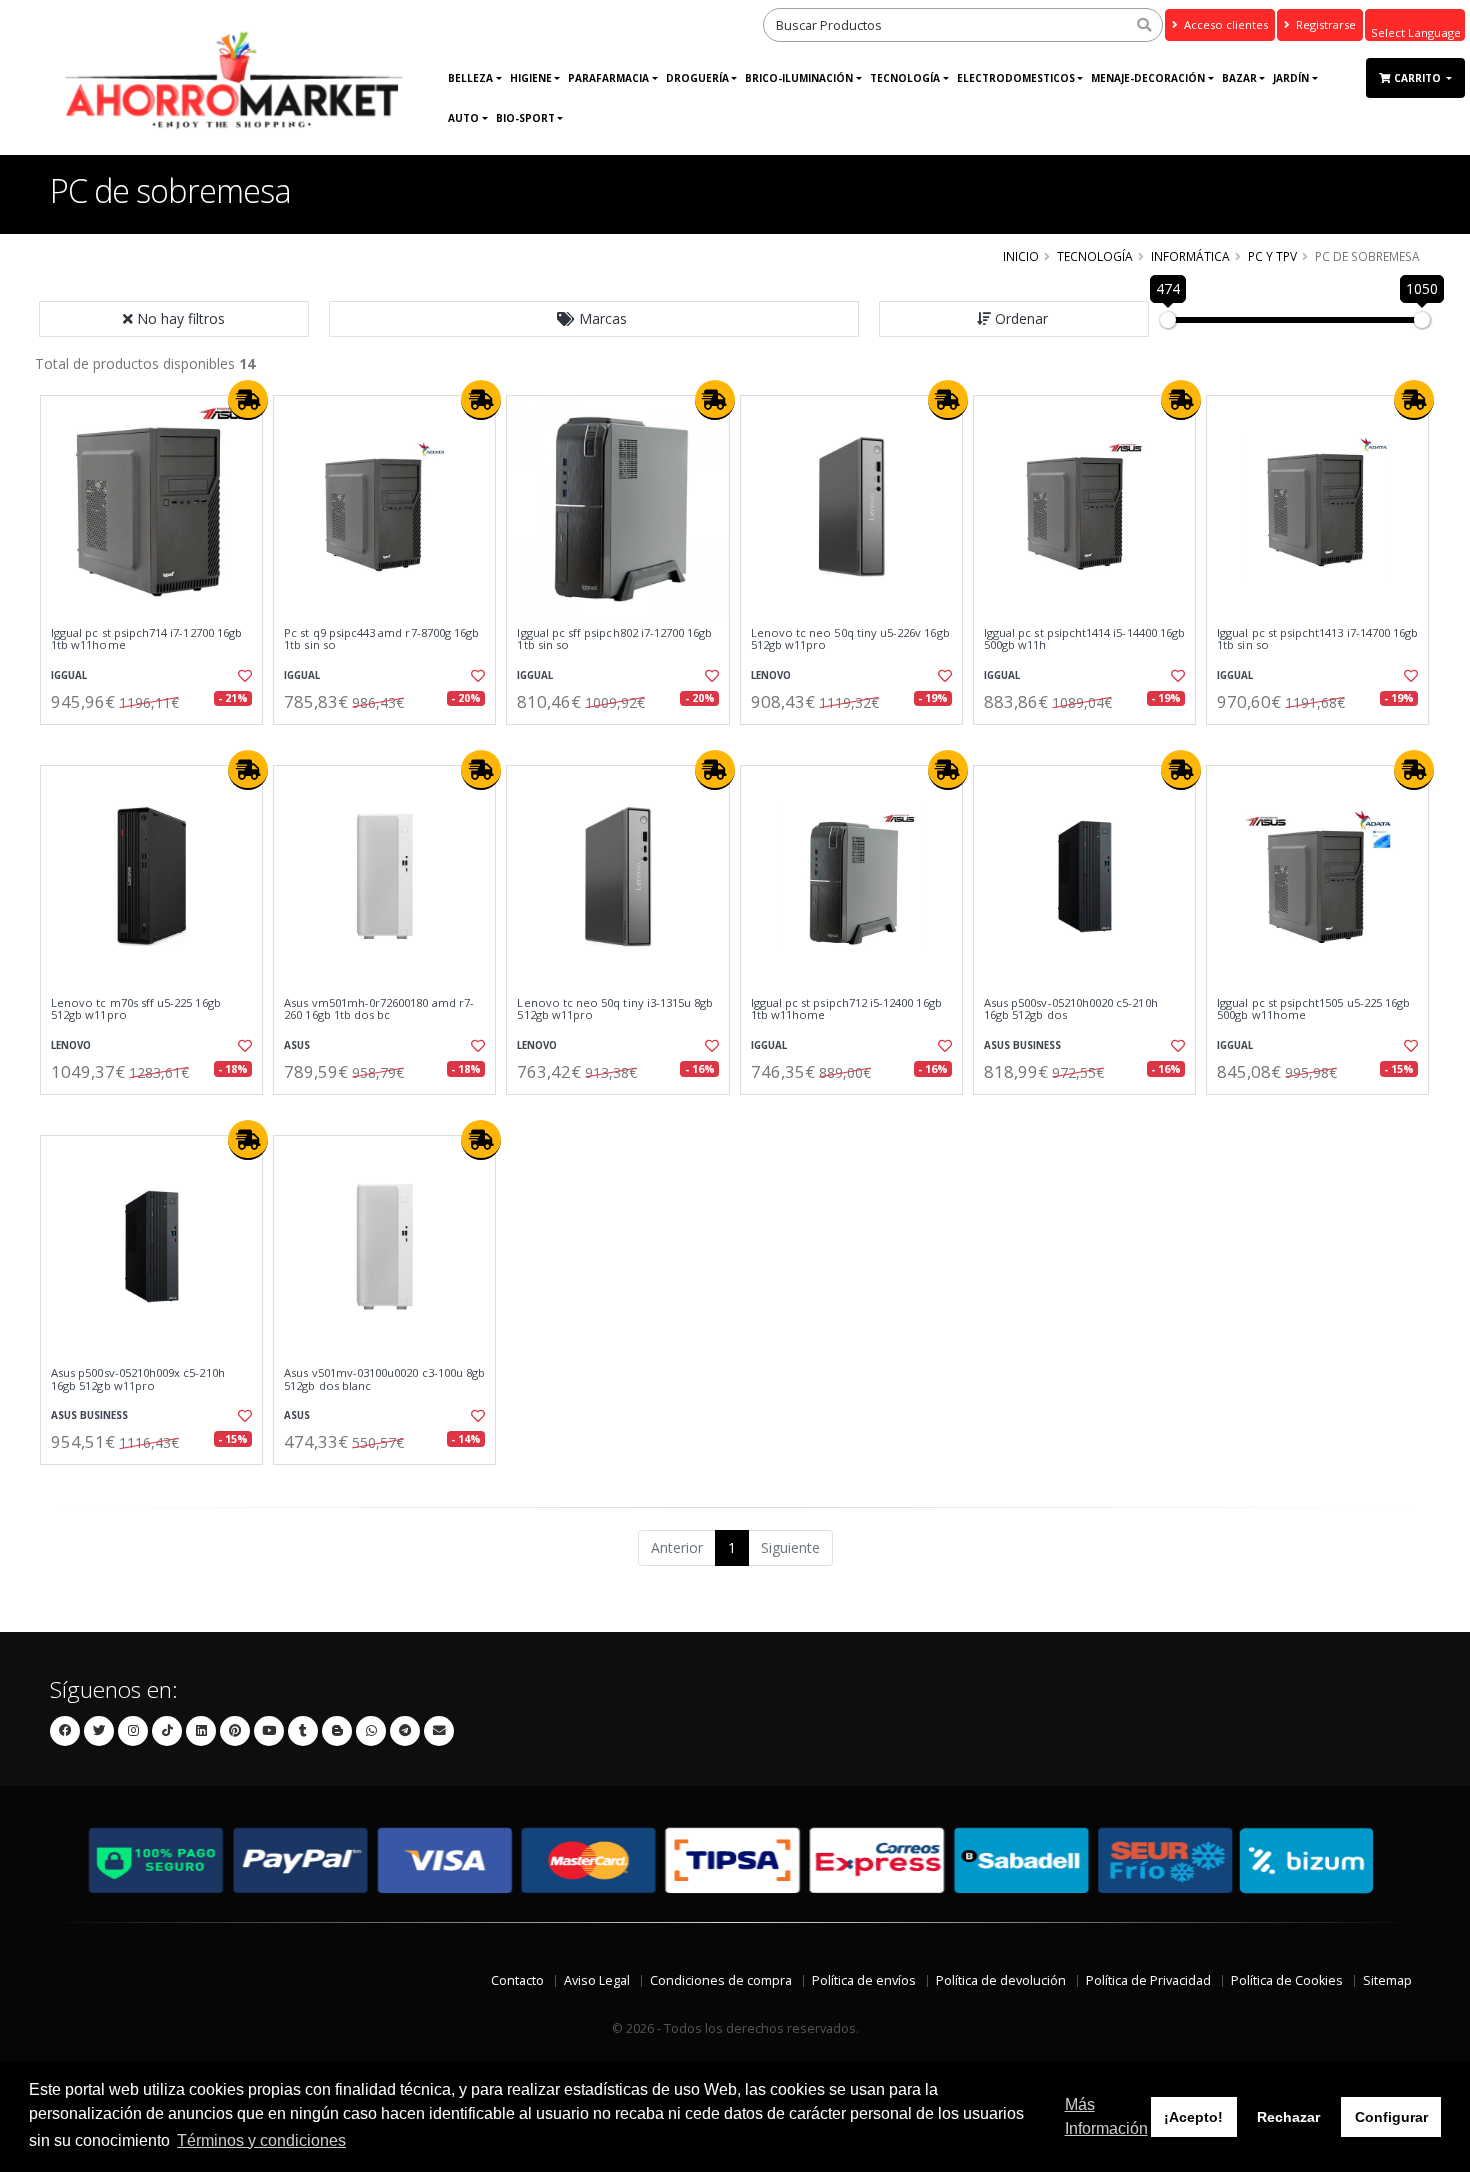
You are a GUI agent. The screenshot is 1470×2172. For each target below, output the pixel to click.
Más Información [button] (1106, 2116)
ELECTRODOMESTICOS (1016, 78)
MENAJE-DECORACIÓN (1148, 78)
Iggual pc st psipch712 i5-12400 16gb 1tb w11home (846, 1009)
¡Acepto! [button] (1193, 2117)
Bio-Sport (525, 118)
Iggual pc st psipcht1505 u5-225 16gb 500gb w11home (1313, 1009)
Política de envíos (864, 1980)
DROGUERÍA (697, 78)
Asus (297, 1045)
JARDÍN (1291, 78)
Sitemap (1387, 1980)
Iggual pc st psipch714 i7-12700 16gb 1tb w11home (146, 639)
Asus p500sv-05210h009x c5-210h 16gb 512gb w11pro (138, 1379)
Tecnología (905, 78)
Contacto (517, 1980)
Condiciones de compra (721, 1980)
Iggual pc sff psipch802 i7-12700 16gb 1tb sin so (614, 639)
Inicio (1021, 256)
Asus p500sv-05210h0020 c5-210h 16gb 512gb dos (1071, 1009)
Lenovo (771, 675)
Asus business (1022, 1045)
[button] (594, 319)
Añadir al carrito (158, 741)
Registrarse (1324, 24)
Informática (1190, 256)
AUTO (463, 118)
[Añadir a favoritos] (243, 676)
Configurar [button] (1391, 2117)
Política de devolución (1001, 1980)
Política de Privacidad (1148, 1980)
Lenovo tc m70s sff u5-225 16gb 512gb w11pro (136, 1009)
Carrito (1419, 78)
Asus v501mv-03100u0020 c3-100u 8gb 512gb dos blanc (384, 1379)
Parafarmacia (608, 78)
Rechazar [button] (1288, 2117)
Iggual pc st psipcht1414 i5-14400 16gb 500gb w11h (1084, 639)
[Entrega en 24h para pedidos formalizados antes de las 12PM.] (248, 400)
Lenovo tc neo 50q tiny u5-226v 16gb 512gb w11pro (850, 639)
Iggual (69, 675)
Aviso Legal (597, 1980)
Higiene (531, 78)
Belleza (470, 78)
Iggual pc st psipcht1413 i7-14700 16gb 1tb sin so (1317, 639)
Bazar (1239, 78)
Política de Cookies (1287, 1980)
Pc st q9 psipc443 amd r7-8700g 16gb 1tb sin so (381, 639)
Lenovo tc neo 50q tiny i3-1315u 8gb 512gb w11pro (615, 1009)
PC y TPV (1272, 256)
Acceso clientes (1224, 24)
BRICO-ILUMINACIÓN (799, 78)
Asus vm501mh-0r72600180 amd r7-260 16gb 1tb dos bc (379, 1009)
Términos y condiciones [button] (261, 2140)
